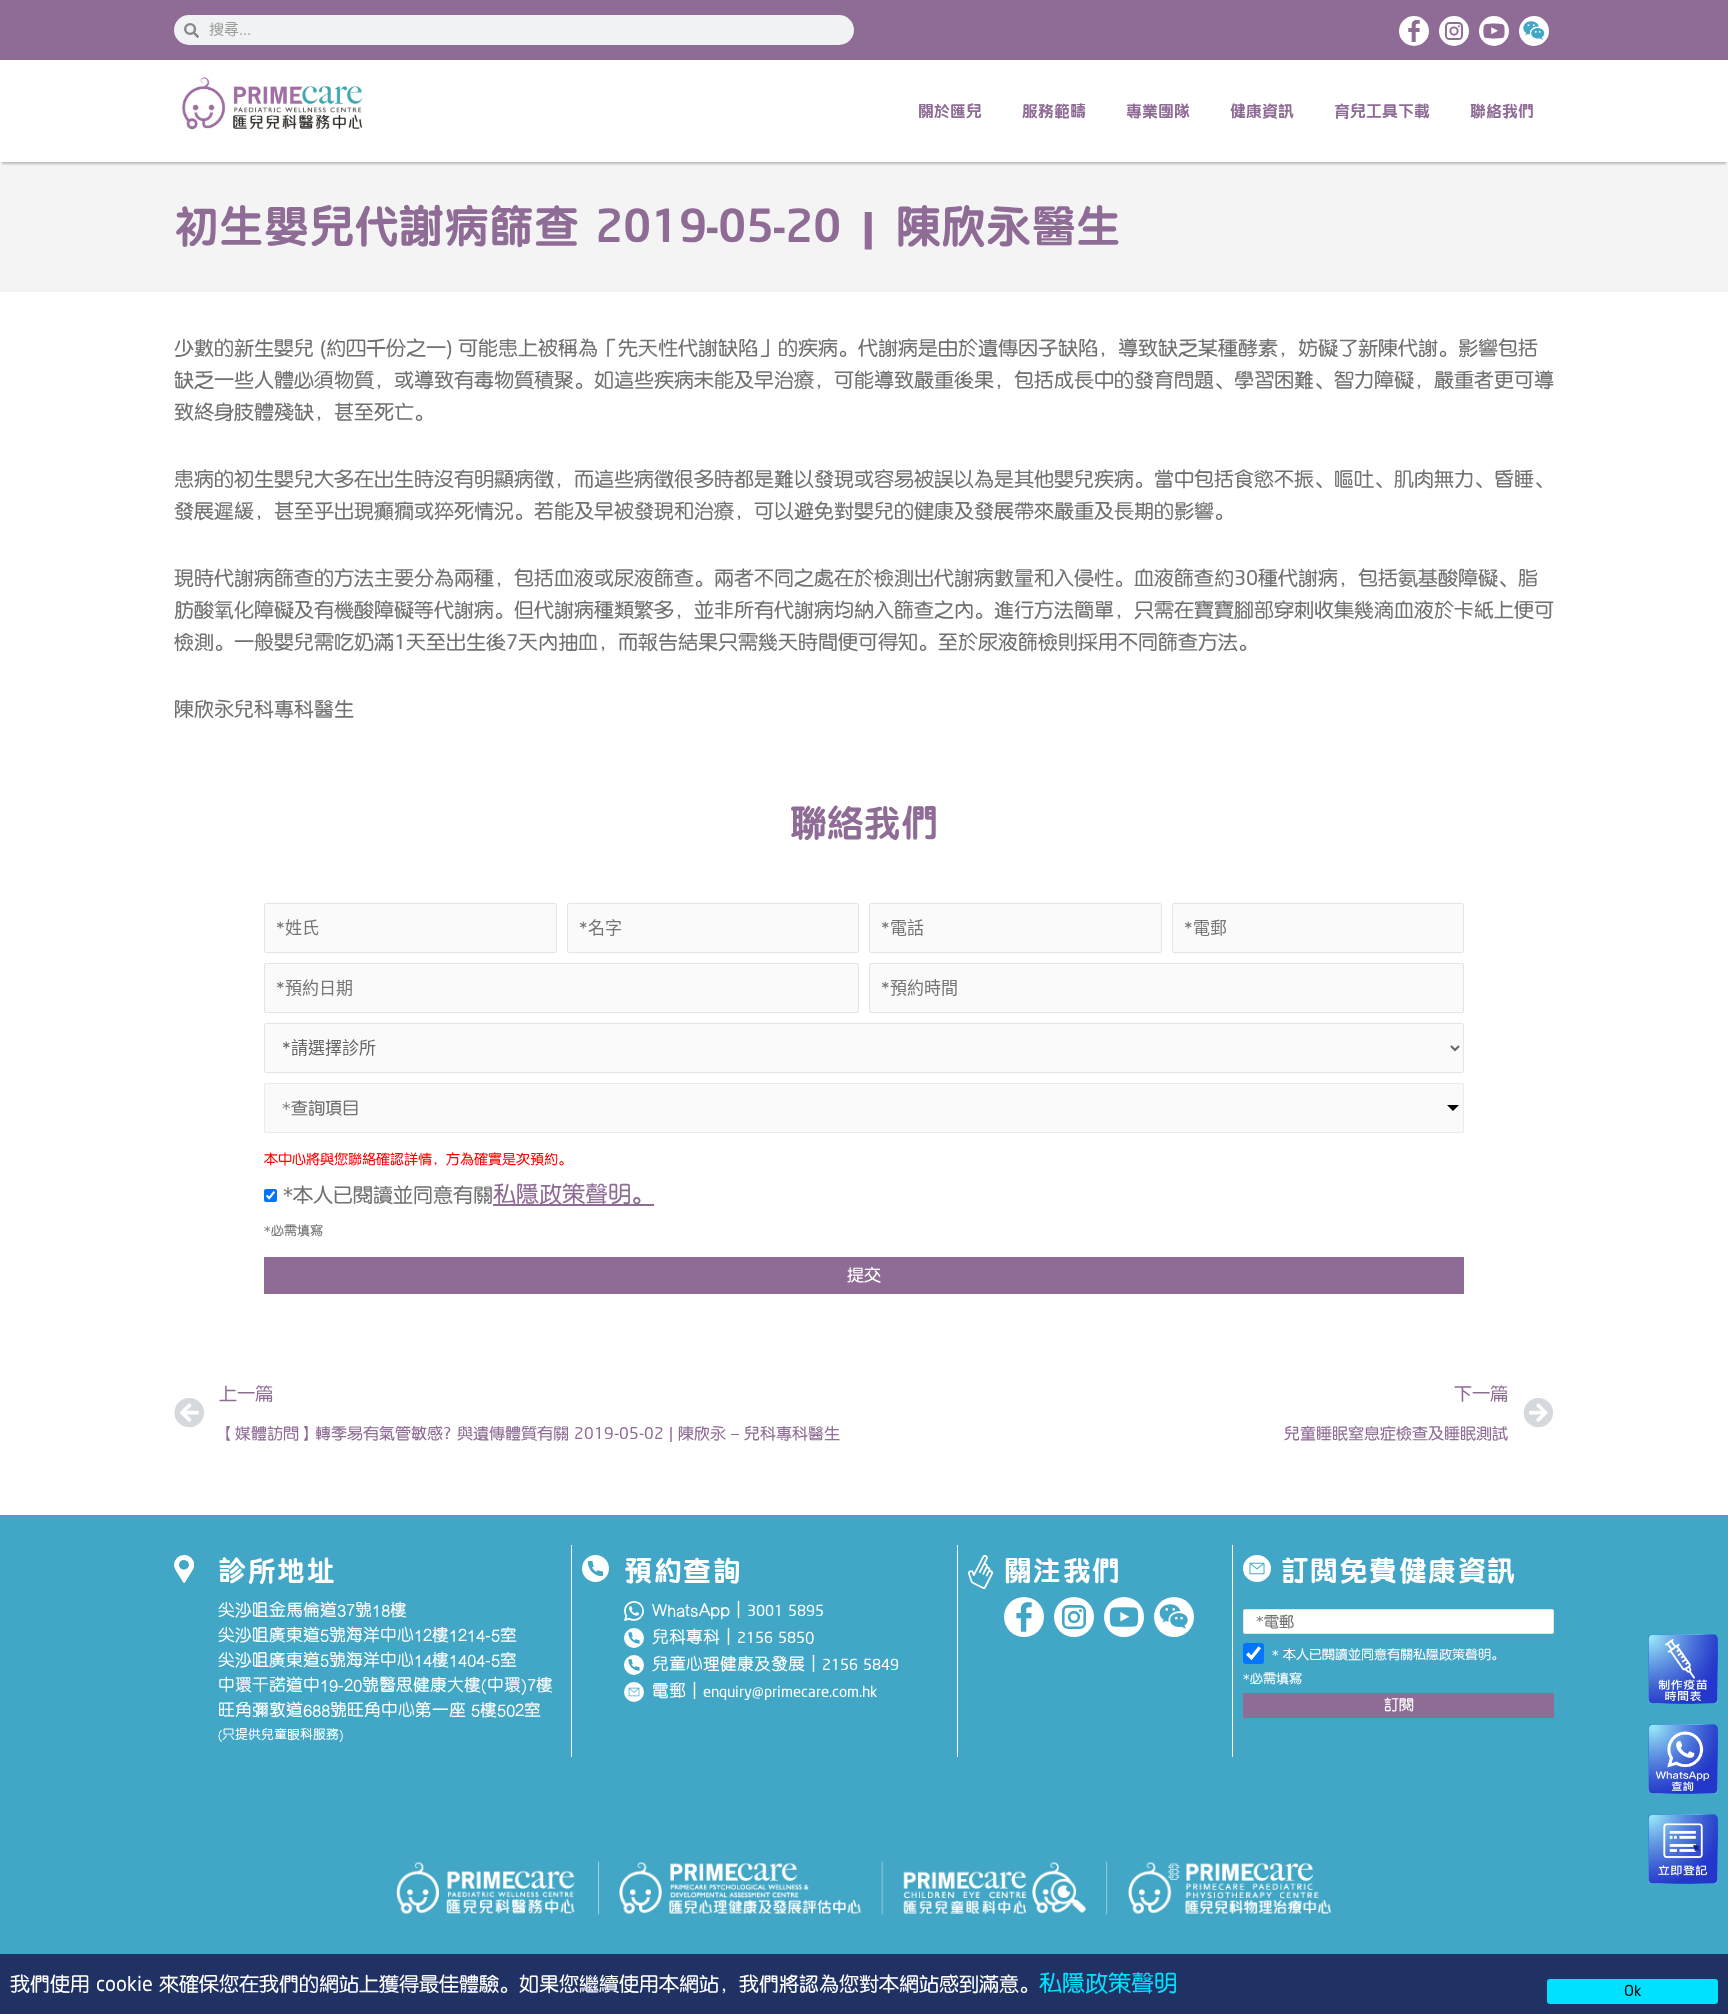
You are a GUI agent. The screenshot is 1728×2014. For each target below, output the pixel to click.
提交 (864, 1275)
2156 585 (771, 1638)
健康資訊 (1262, 111)
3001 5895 (785, 1611)
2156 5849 (860, 1665)
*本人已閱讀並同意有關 (465, 1195)
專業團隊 (1158, 111)
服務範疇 (1054, 111)
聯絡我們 (1502, 111)
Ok (1632, 1991)
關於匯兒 (950, 111)
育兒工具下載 (1382, 111)
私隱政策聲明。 (573, 1194)
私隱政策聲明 (1108, 1983)
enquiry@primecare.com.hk (790, 1692)
